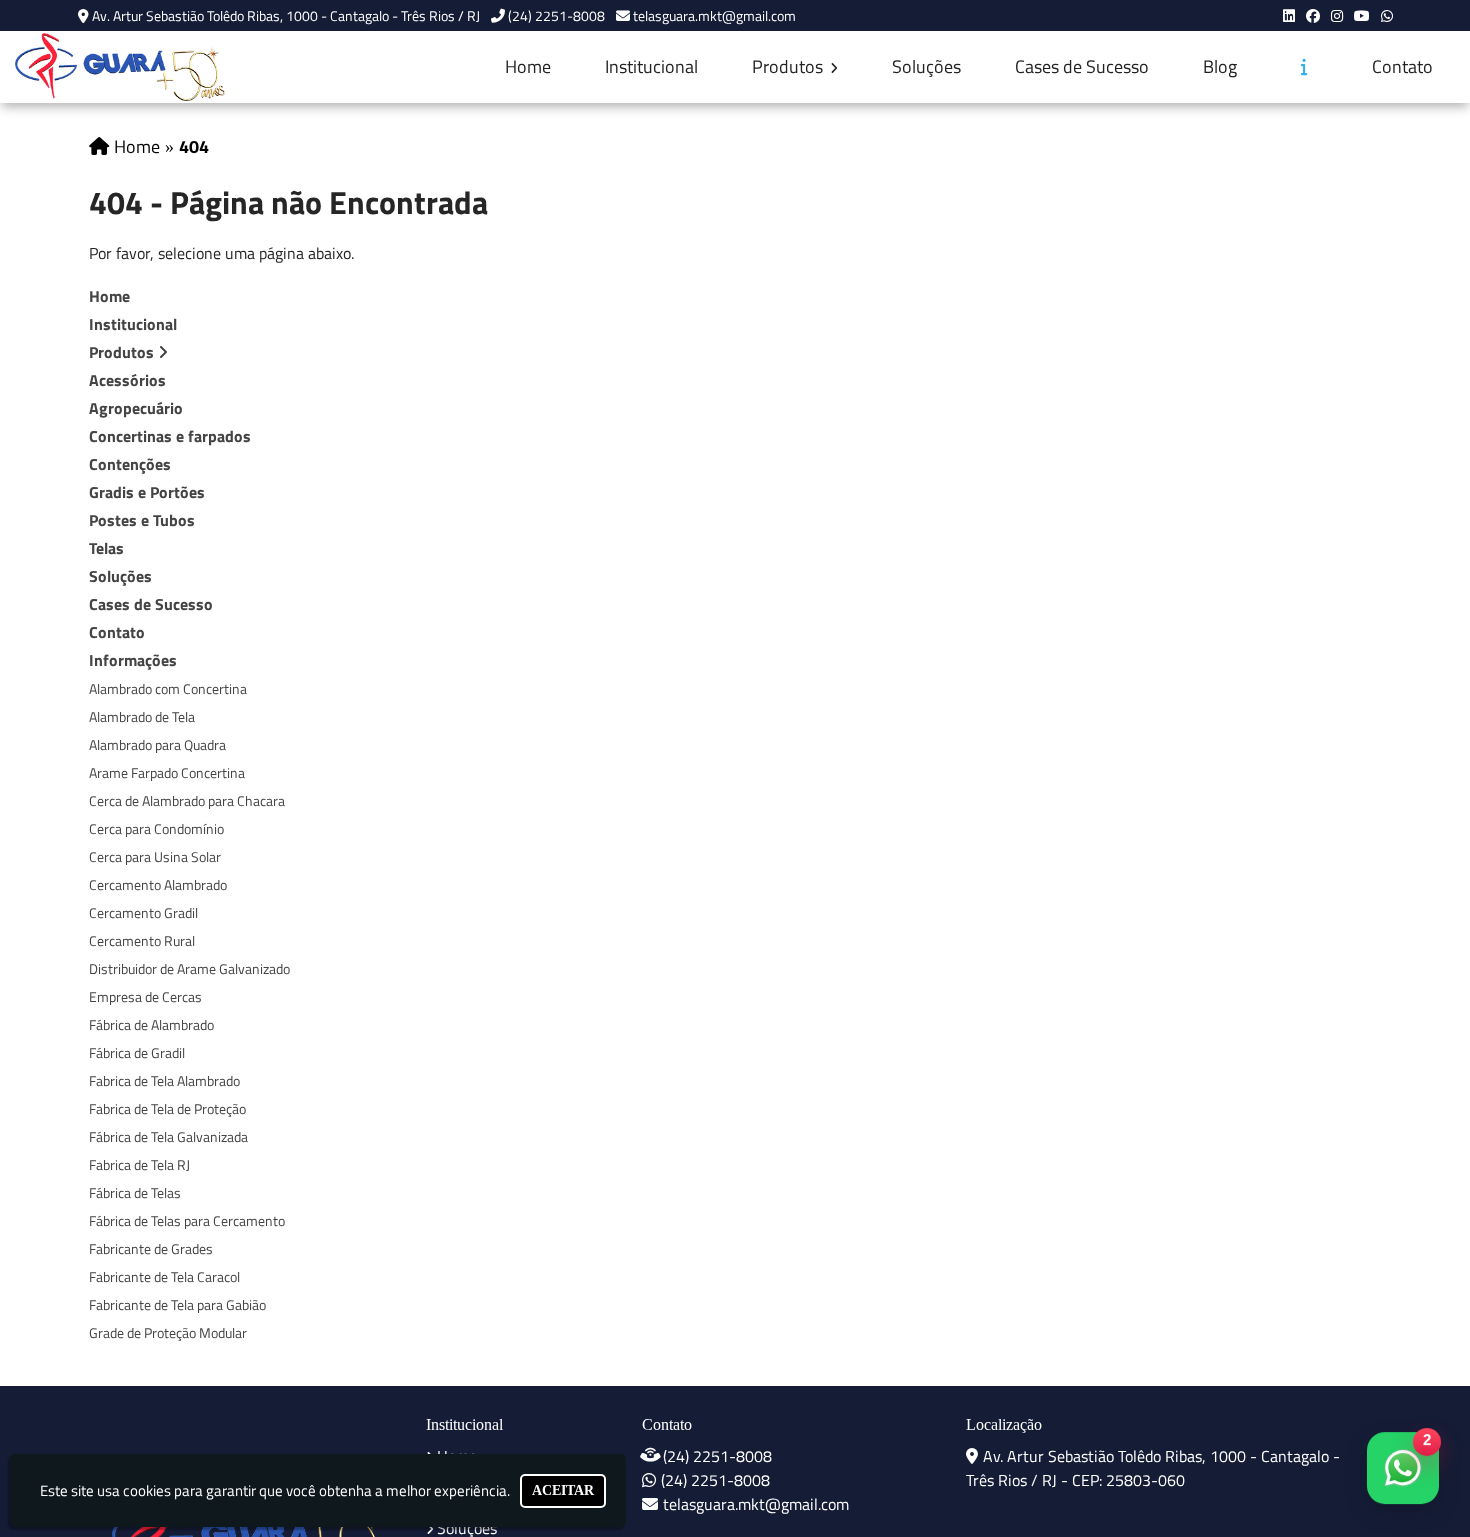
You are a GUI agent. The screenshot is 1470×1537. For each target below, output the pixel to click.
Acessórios (127, 380)
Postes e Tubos (142, 520)
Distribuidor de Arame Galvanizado (189, 968)
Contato (1402, 66)
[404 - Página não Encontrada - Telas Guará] (120, 67)
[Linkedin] (1289, 15)
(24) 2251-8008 (556, 15)
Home (528, 66)
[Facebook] (1313, 15)
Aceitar (563, 1490)
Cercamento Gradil (143, 912)
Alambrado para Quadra (157, 744)
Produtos (789, 66)
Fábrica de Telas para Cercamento (187, 1220)
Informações (133, 660)
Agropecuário (136, 408)
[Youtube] (1362, 15)
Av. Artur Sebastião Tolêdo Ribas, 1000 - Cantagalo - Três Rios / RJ (286, 15)
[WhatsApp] (1387, 15)
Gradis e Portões (147, 492)
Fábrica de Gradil (137, 1052)
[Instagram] (1337, 15)
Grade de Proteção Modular (168, 1332)
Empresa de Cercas (145, 996)
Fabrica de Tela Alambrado (164, 1080)
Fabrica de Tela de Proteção (167, 1108)
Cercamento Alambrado (158, 884)
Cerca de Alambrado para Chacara (187, 800)
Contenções (130, 464)
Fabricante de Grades (151, 1248)
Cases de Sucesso (1082, 66)
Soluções (926, 66)
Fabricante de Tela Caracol (164, 1276)
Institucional (651, 66)
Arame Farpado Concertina (167, 772)
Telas (106, 548)
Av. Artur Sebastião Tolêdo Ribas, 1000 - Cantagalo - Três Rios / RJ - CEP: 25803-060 (1153, 1468)
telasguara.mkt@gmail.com (714, 15)
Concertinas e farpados (170, 436)
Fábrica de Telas (135, 1192)
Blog (1220, 66)
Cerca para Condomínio (156, 828)
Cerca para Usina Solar (155, 856)
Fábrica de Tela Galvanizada (168, 1136)
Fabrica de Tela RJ (139, 1164)
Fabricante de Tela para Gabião (177, 1304)
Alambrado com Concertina (168, 688)
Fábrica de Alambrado (151, 1024)
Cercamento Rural (142, 940)
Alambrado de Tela (142, 716)
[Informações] (1304, 67)
